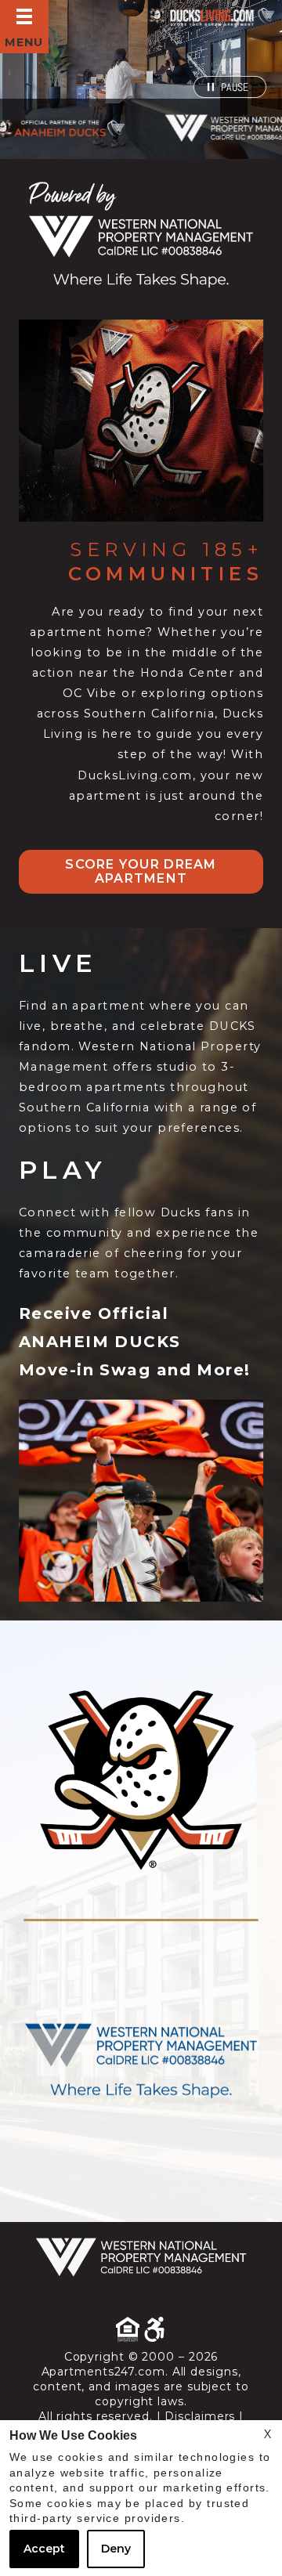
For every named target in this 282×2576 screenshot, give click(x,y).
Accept (44, 2549)
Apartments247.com (103, 2372)
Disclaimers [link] (200, 2416)
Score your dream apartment (141, 871)
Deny (116, 2549)
